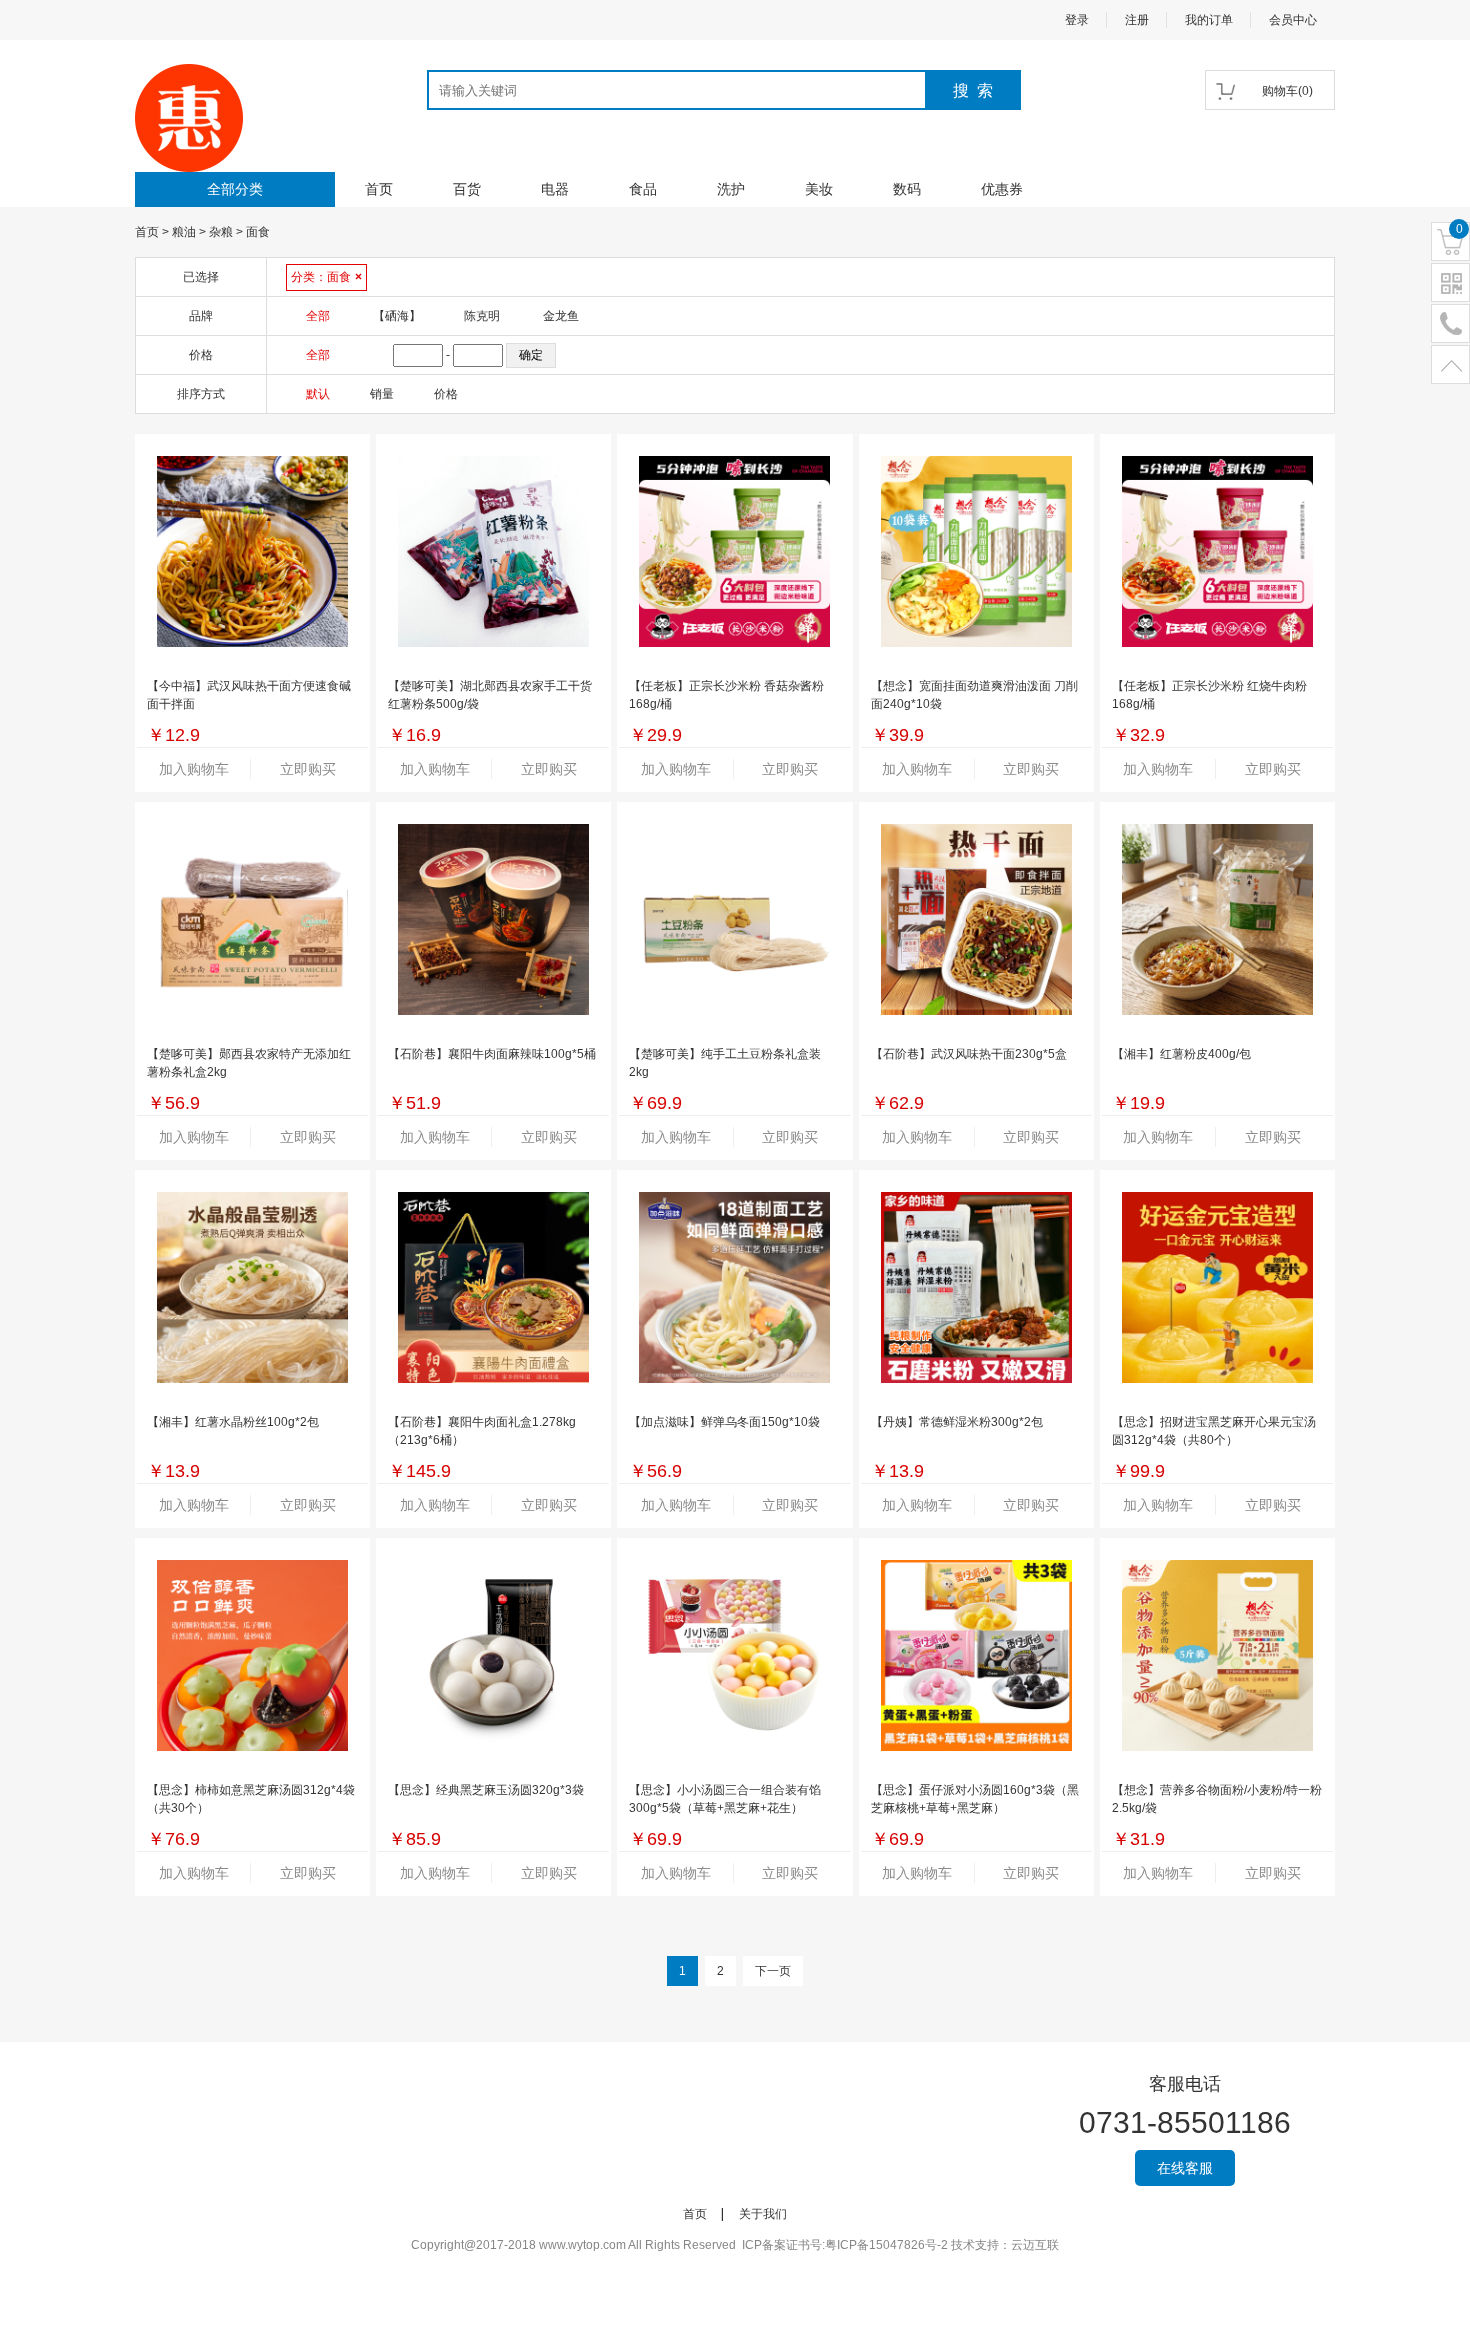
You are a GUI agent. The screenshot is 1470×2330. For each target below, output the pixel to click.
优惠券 (1002, 189)
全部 (318, 316)
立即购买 (308, 769)
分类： (326, 277)
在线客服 (1185, 2168)
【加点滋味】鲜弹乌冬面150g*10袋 (724, 1422)
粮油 (184, 232)
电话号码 (1450, 324)
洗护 (731, 189)
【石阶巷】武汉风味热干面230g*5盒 (969, 1054)
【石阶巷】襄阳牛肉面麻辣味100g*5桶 (492, 1054)
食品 (643, 189)
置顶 (1450, 365)
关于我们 (763, 2214)
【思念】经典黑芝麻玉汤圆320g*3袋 (486, 1790)
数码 (907, 189)
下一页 (773, 1971)
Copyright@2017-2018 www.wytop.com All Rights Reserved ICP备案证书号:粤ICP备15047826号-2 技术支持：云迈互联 (735, 2245)
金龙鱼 (561, 316)
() (1287, 91)
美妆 (819, 189)
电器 (555, 189)
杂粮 (221, 232)
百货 (467, 189)
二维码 (1450, 283)
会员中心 (1293, 20)
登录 (1077, 20)
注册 (1137, 20)
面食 (258, 232)
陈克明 (482, 316)
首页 (379, 189)
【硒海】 (397, 316)
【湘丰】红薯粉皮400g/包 (1181, 1054)
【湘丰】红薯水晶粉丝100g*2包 (233, 1422)
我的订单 (1209, 20)
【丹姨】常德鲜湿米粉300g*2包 (957, 1422)
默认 (318, 394)
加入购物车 (194, 769)
